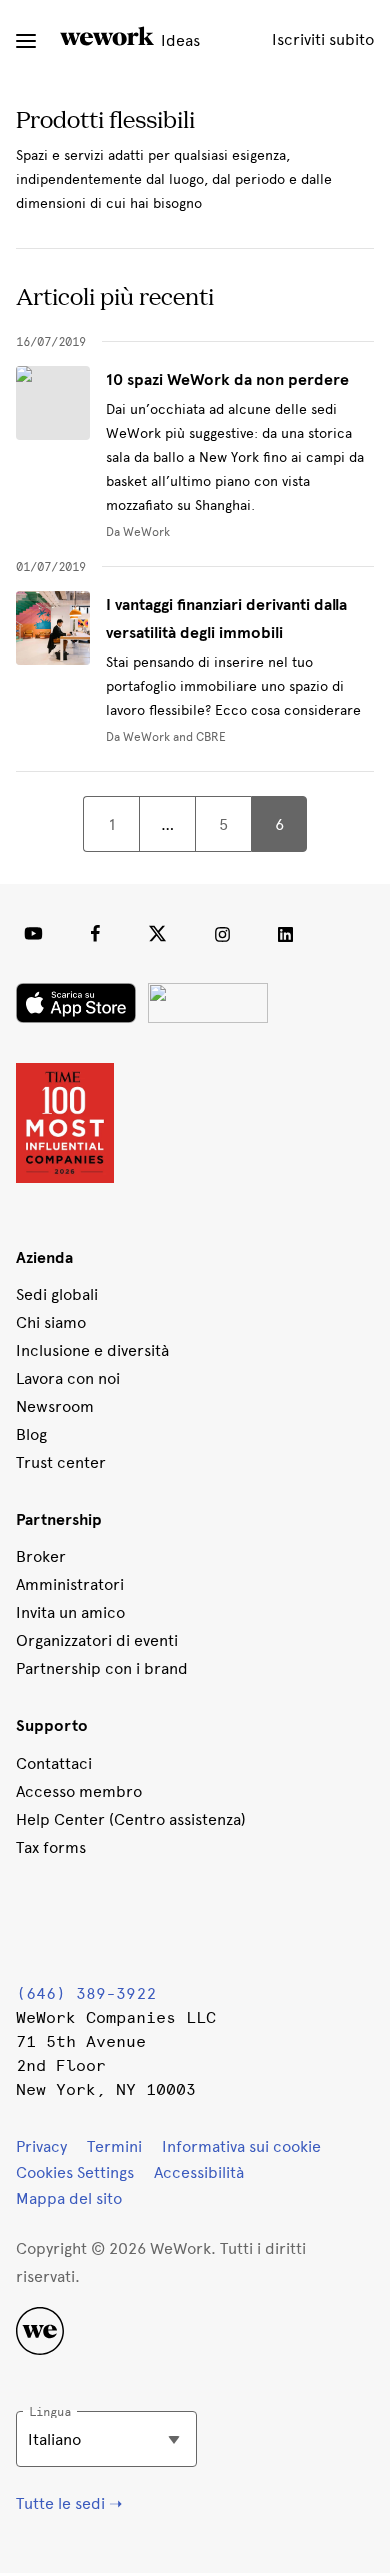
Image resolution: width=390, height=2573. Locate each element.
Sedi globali (57, 1294)
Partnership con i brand (102, 1668)
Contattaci (54, 1763)
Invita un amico (70, 1612)
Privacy (41, 2146)
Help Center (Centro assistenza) (131, 1819)
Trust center (61, 1462)
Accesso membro (79, 1791)
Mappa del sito (69, 2198)
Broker (41, 1556)
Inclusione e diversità (92, 1350)
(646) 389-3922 (86, 1993)
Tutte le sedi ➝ (69, 2503)
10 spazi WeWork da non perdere (227, 380)
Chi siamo (51, 1322)
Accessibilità (199, 2172)
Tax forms (51, 1847)
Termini (114, 2146)
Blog (31, 1434)
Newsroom (55, 1406)
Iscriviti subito (323, 39)
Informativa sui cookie (241, 2146)
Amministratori (70, 1584)
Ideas (178, 40)
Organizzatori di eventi (97, 1640)
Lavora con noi (68, 1378)
